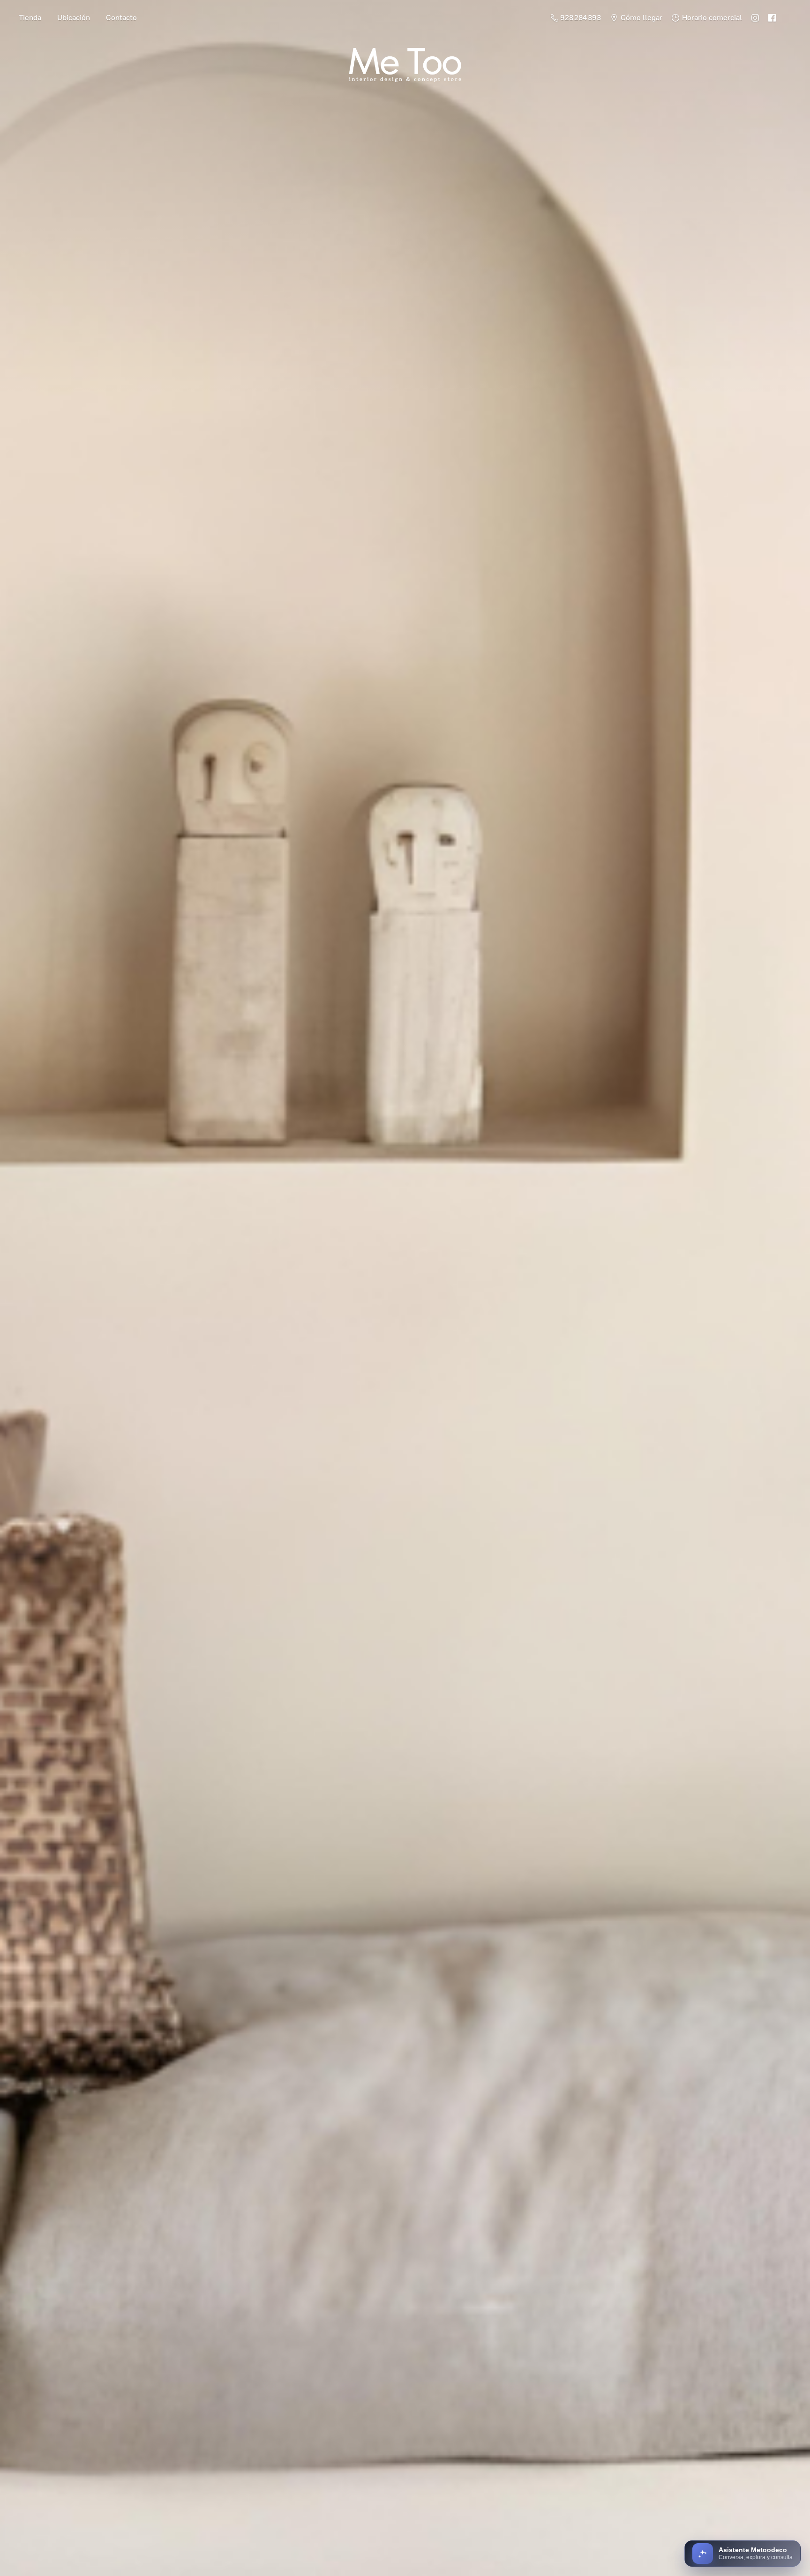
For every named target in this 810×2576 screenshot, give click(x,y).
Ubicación (74, 18)
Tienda (30, 18)
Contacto (121, 18)
